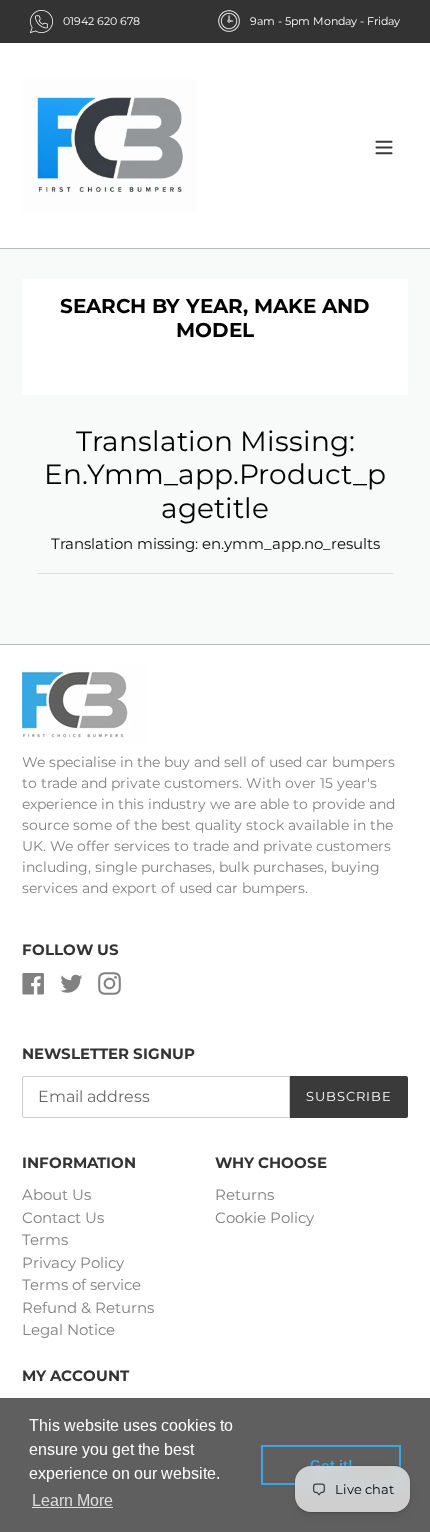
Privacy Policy (73, 1262)
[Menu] (384, 145)
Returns (244, 1194)
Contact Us (63, 1217)
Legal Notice (68, 1329)
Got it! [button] (331, 1465)
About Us (56, 1194)
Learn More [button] (72, 1500)
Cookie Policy (264, 1217)
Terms (45, 1239)
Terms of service (81, 1284)
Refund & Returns (88, 1307)
